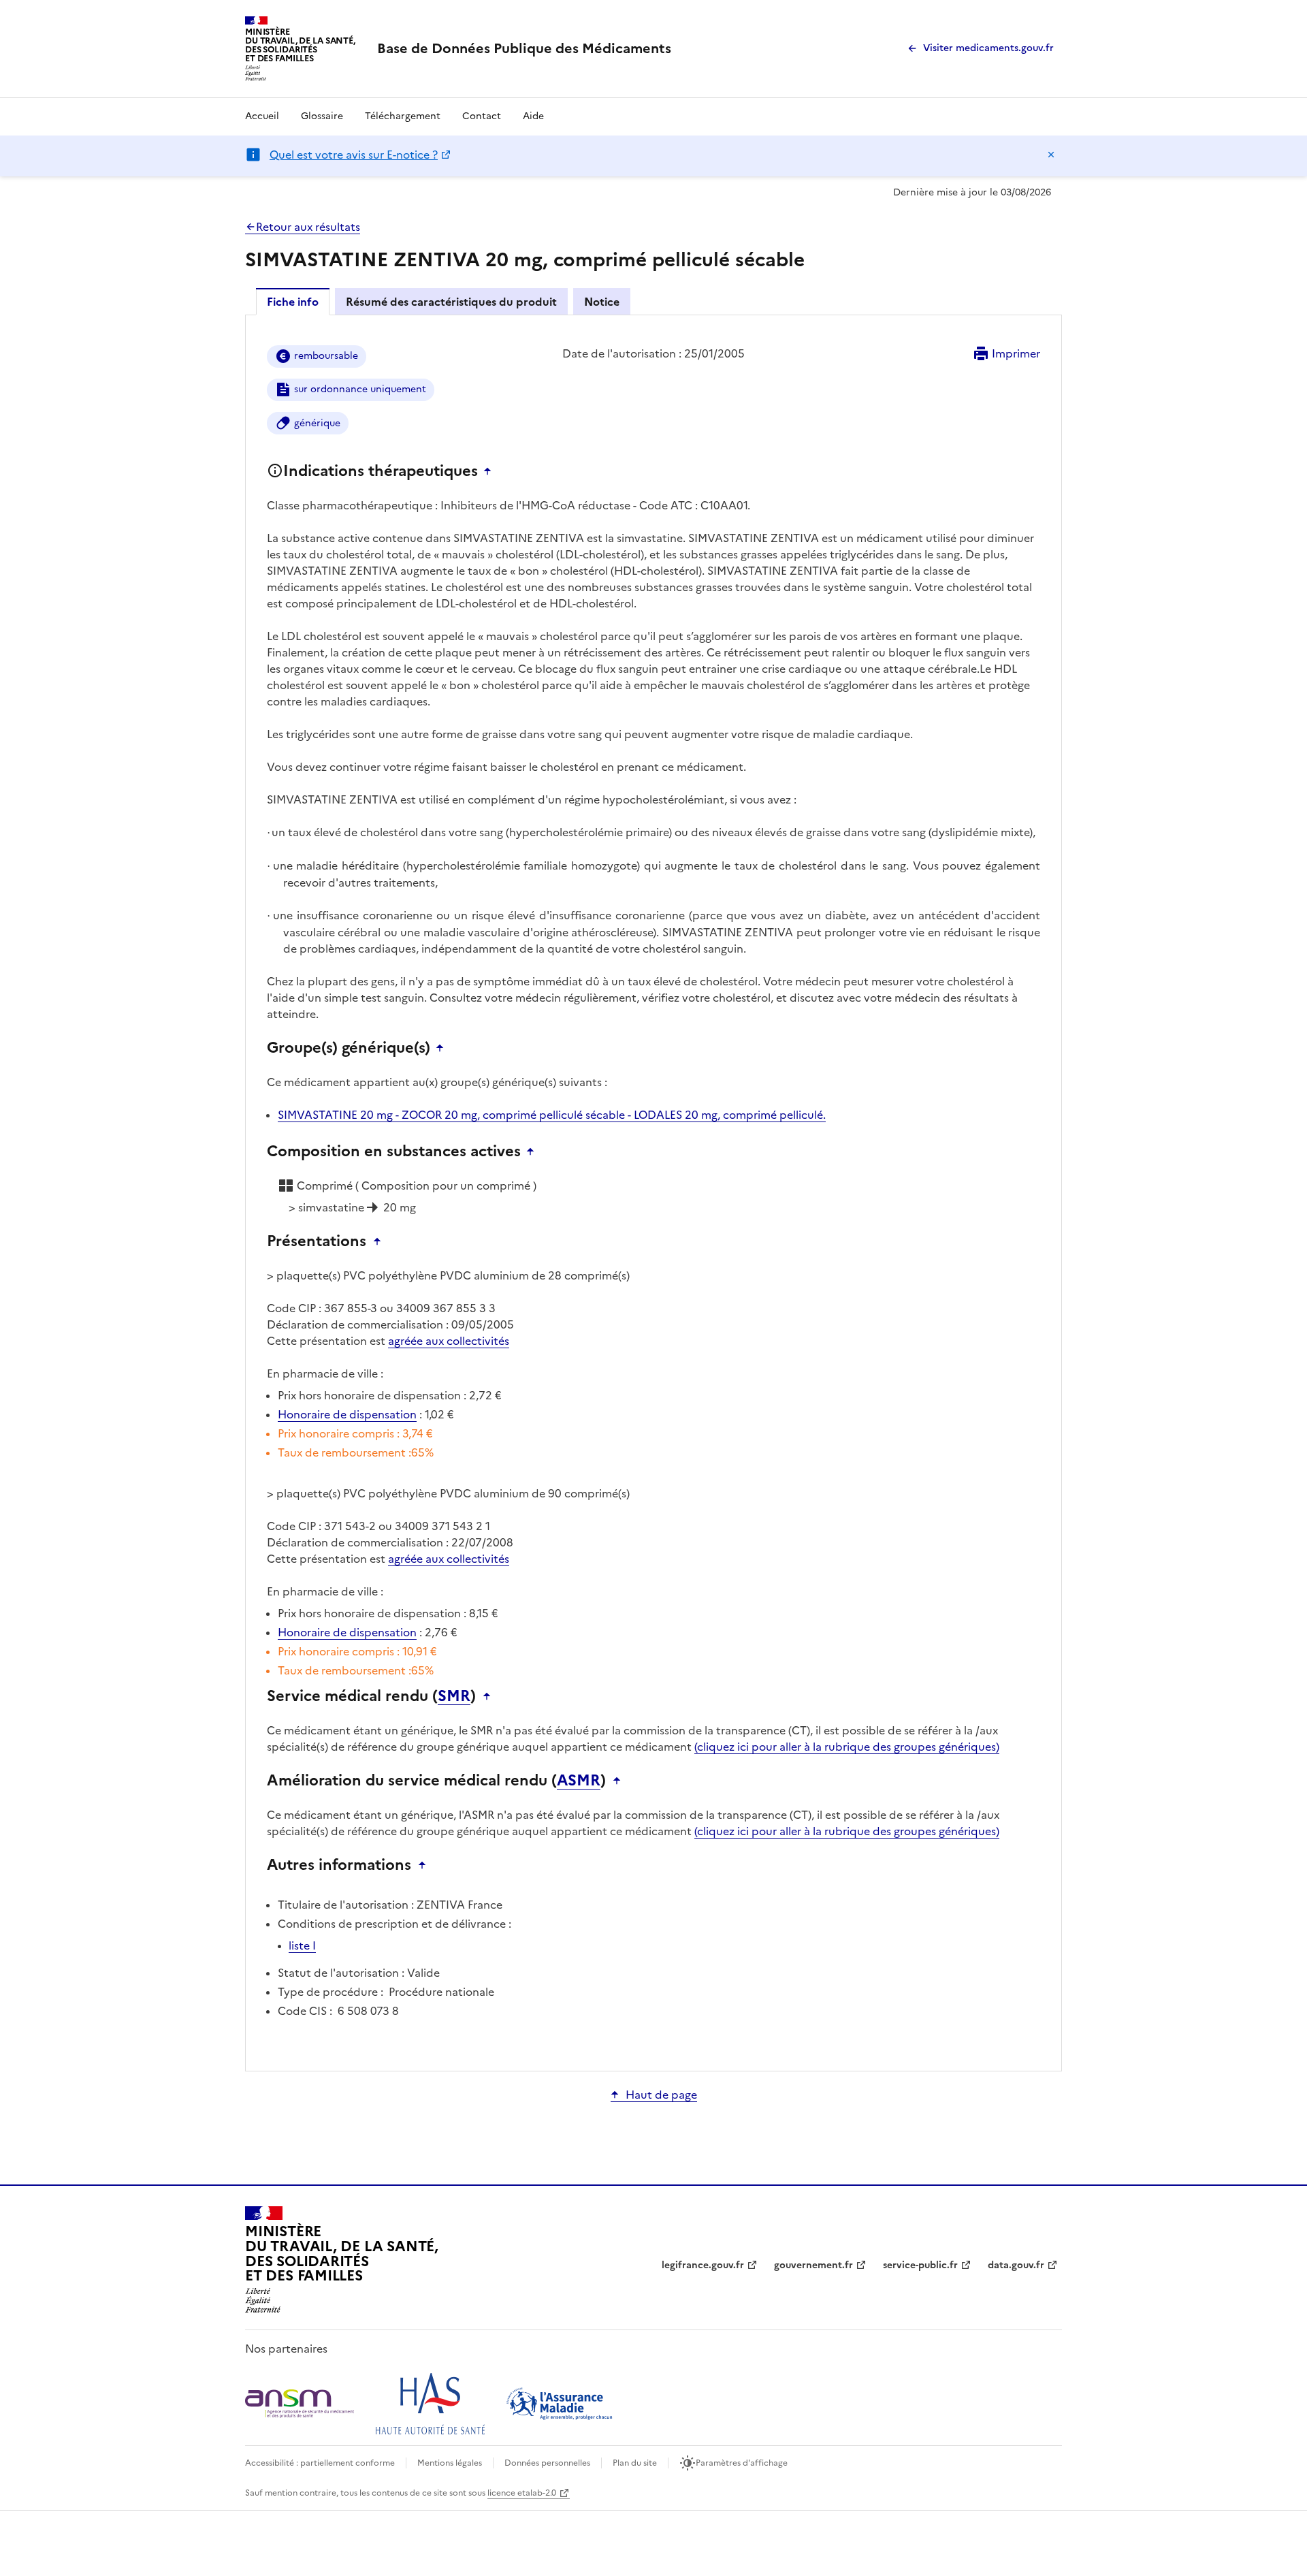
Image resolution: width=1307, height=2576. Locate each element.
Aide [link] (533, 116)
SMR (454, 1696)
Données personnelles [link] (547, 2463)
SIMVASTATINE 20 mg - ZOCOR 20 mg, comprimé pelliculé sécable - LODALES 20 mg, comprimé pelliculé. (552, 1115)
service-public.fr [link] (920, 2265)
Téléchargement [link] (403, 116)
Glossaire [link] (322, 116)
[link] (524, 48)
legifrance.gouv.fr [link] (703, 2265)
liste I (302, 1945)
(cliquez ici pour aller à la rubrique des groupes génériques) (847, 1747)
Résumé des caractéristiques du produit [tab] (451, 302)
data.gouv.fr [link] (1016, 2265)
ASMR (579, 1781)
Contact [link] (482, 116)
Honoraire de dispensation (347, 1414)
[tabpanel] (653, 1192)
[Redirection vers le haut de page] (491, 471)
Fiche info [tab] (293, 302)
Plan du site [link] (635, 2463)
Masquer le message (1051, 155)
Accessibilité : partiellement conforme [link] (320, 2463)
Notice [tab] (602, 302)
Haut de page (661, 2095)
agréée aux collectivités (449, 1341)
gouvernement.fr (813, 2265)
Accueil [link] (262, 116)
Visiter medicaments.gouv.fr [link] (988, 48)
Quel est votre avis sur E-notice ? (354, 155)
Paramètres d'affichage (742, 2463)
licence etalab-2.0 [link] (522, 2493)
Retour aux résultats (308, 227)
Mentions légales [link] (450, 2463)
